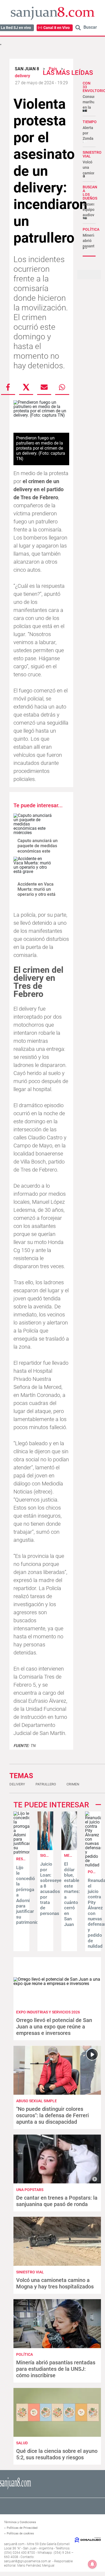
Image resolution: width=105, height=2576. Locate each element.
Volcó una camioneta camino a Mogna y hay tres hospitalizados (55, 2283)
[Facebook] (8, 387)
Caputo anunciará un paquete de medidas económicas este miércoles (38, 848)
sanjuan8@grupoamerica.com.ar (27, 2561)
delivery (17, 1784)
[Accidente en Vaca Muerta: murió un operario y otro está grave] (33, 867)
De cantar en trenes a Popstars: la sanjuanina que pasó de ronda (57, 2201)
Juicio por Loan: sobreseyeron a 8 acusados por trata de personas (54, 1889)
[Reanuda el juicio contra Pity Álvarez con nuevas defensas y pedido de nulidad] (93, 1865)
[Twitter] (26, 387)
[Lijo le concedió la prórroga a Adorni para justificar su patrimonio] (21, 1852)
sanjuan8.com (14, 2544)
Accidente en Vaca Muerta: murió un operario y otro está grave (36, 892)
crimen (73, 1784)
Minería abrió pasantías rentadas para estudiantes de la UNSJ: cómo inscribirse (56, 2369)
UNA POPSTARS (30, 2190)
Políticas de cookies (20, 2533)
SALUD (22, 2443)
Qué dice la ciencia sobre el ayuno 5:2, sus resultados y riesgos (57, 2454)
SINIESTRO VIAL (92, 154)
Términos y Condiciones (20, 2522)
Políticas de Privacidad (22, 2528)
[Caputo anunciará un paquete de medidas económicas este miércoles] (33, 824)
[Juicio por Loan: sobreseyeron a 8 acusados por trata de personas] (45, 1849)
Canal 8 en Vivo (57, 28)
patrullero (46, 1784)
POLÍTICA (91, 229)
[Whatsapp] (62, 387)
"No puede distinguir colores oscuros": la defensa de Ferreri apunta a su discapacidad (52, 2115)
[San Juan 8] (15, 2489)
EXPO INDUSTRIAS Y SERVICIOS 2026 (48, 2012)
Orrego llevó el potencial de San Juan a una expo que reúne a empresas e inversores (54, 2027)
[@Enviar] (44, 387)
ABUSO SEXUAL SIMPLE (36, 2101)
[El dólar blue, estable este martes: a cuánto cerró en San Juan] (69, 1849)
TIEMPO (90, 122)
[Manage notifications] (92, 2564)
